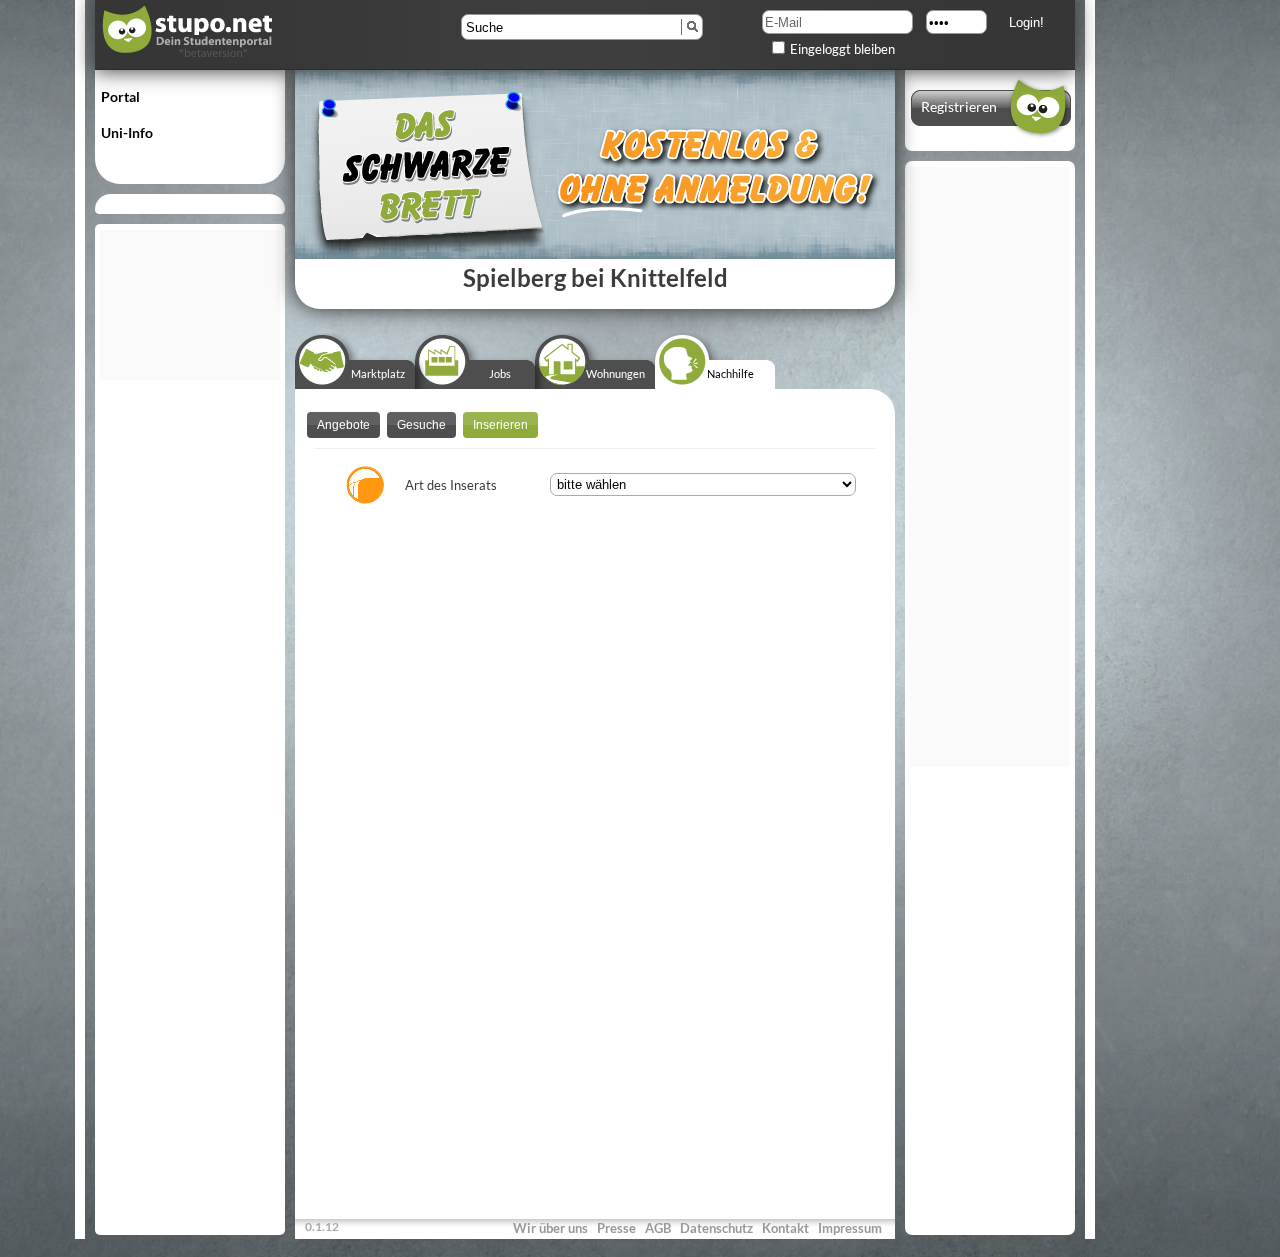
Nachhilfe (730, 373)
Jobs (500, 373)
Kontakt (785, 1228)
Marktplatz (378, 373)
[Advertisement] (190, 305)
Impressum (850, 1228)
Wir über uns (550, 1228)
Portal (120, 96)
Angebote (343, 425)
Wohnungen (615, 373)
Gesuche (421, 425)
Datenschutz (716, 1228)
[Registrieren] (990, 132)
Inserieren (500, 425)
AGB (658, 1228)
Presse (616, 1228)
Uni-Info (127, 132)
